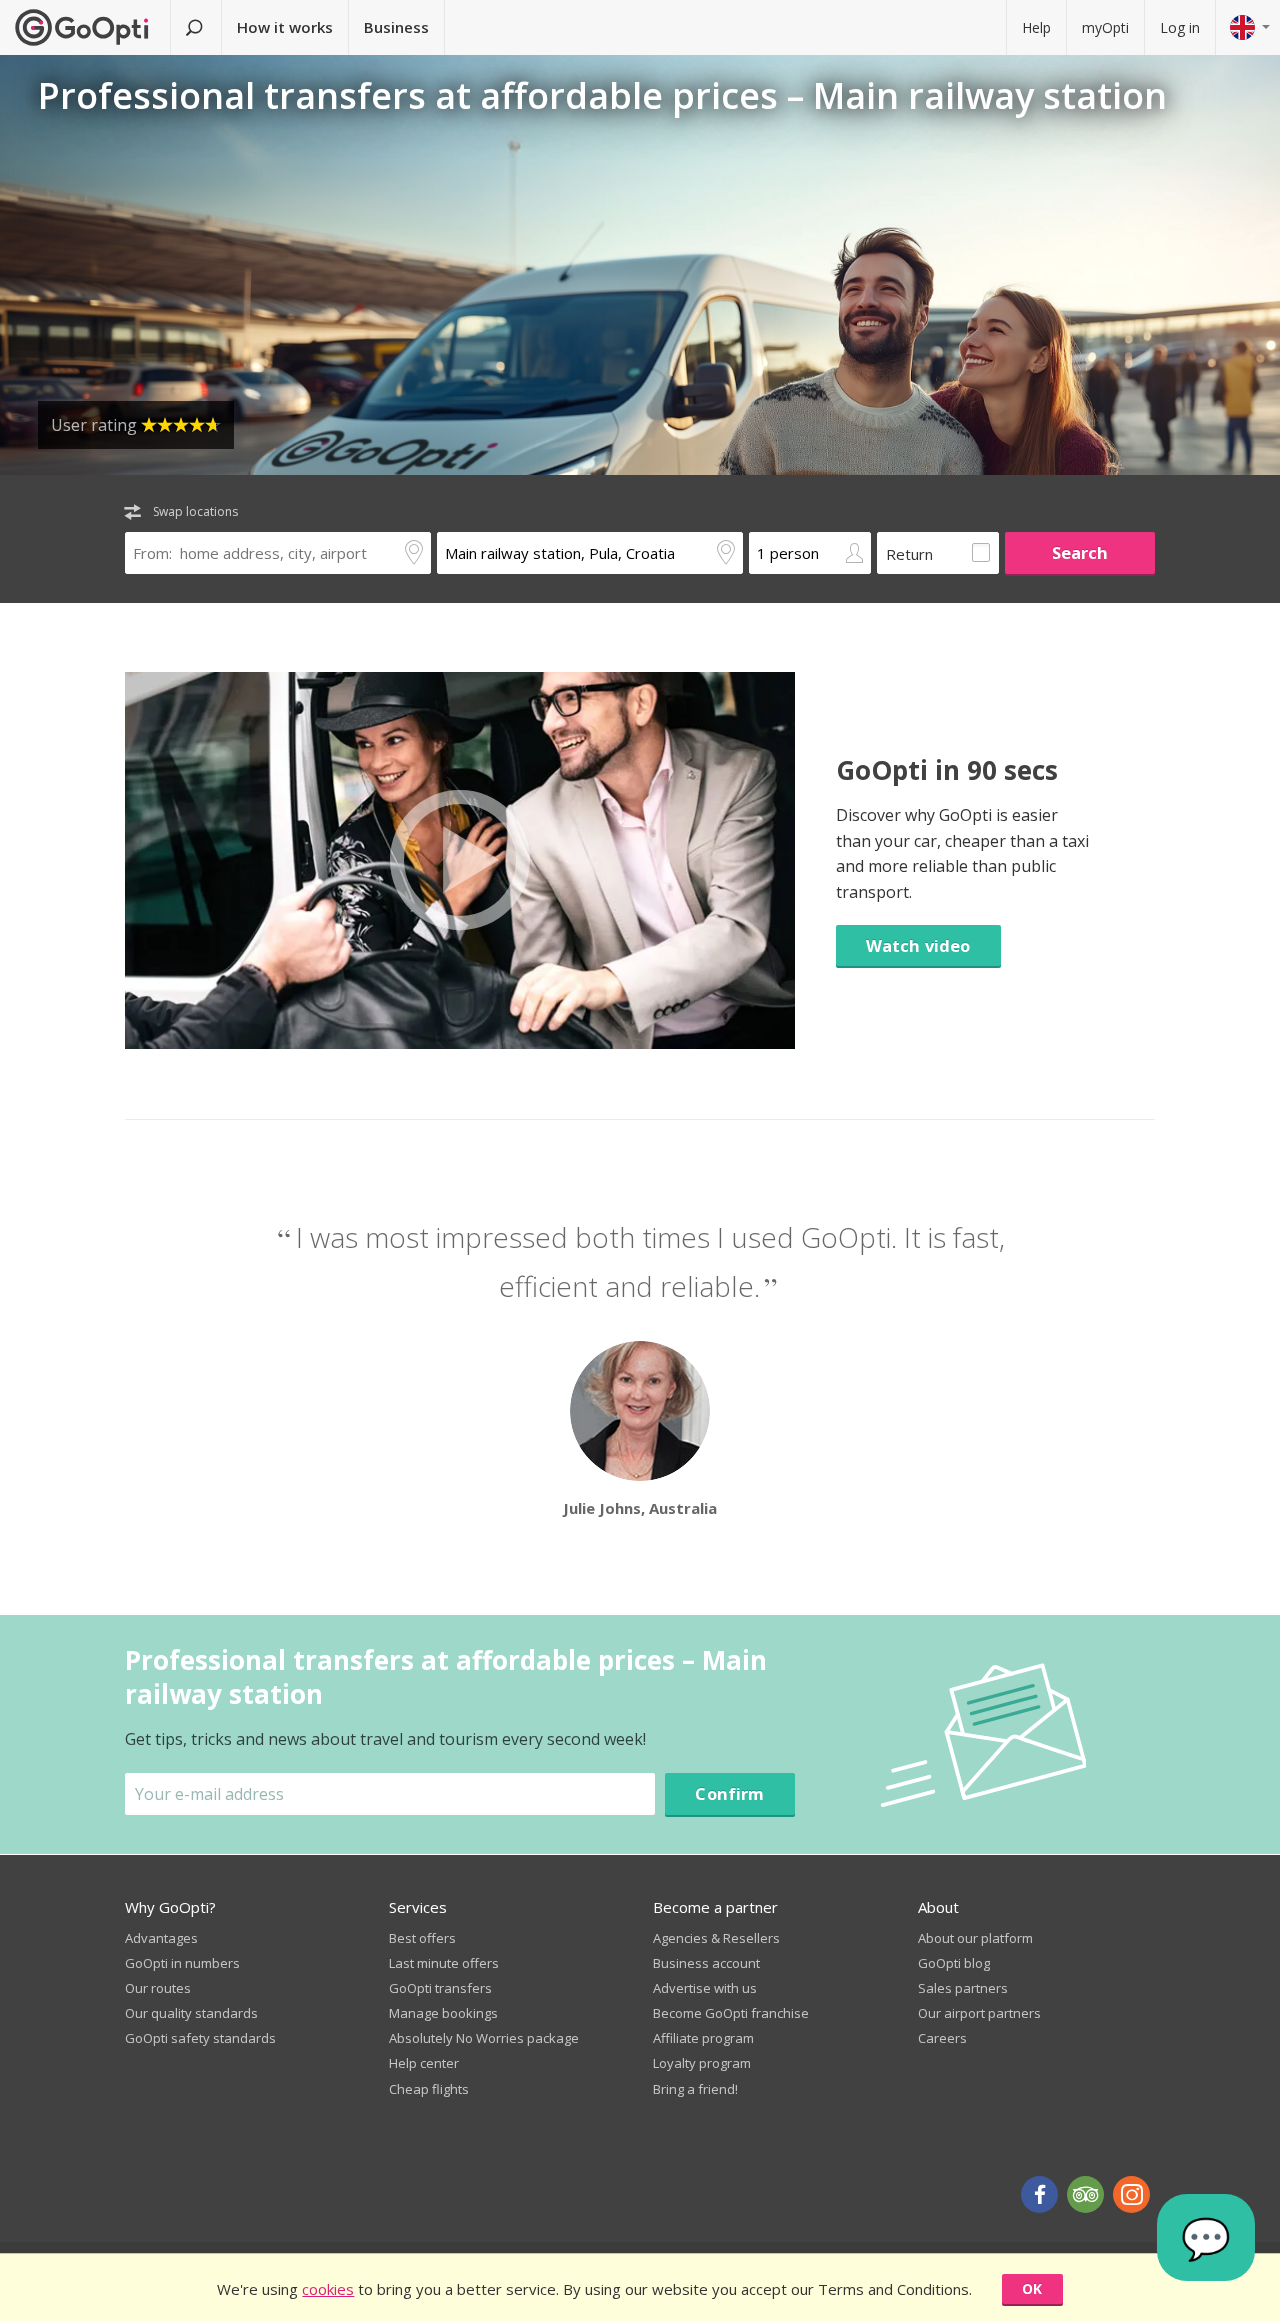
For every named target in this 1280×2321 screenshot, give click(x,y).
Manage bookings (443, 2013)
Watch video (918, 945)
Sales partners (963, 1988)
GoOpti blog (954, 1963)
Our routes (158, 1988)
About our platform (975, 1938)
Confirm (729, 1793)
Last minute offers (444, 1963)
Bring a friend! (695, 2089)
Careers (942, 2038)
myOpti (1105, 27)
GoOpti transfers (440, 1988)
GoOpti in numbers (182, 1963)
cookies (328, 2289)
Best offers (422, 1938)
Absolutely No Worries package (484, 2038)
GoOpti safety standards (200, 2038)
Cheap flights (429, 2089)
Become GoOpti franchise (731, 2013)
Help (1036, 27)
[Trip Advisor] (1085, 2194)
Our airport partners (979, 2013)
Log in (1180, 27)
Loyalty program (702, 2063)
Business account (706, 1963)
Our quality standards (191, 2013)
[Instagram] (1131, 2194)
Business (396, 27)
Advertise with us (705, 1988)
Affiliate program (703, 2038)
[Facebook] (1039, 2194)
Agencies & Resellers (716, 1938)
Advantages (161, 1938)
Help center (424, 2063)
